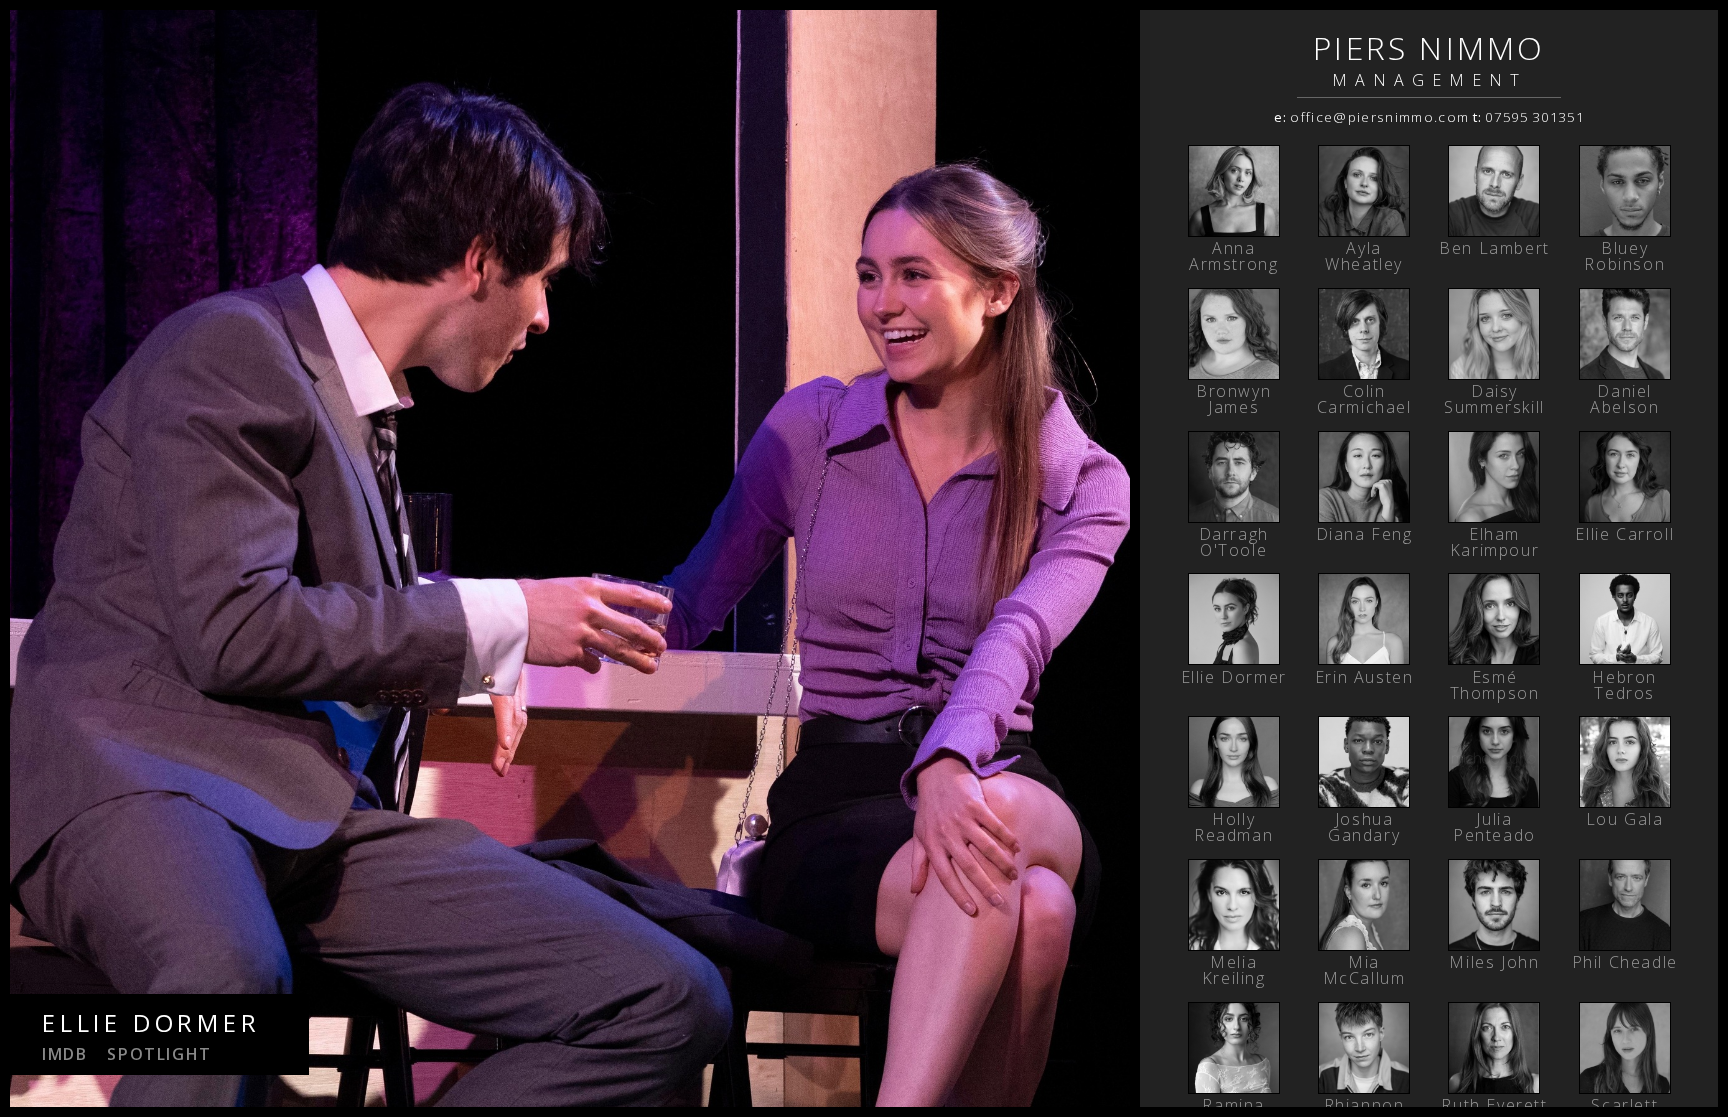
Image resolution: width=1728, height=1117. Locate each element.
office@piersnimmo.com (1379, 117)
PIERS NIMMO (1429, 47)
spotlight (159, 1054)
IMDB (64, 1054)
